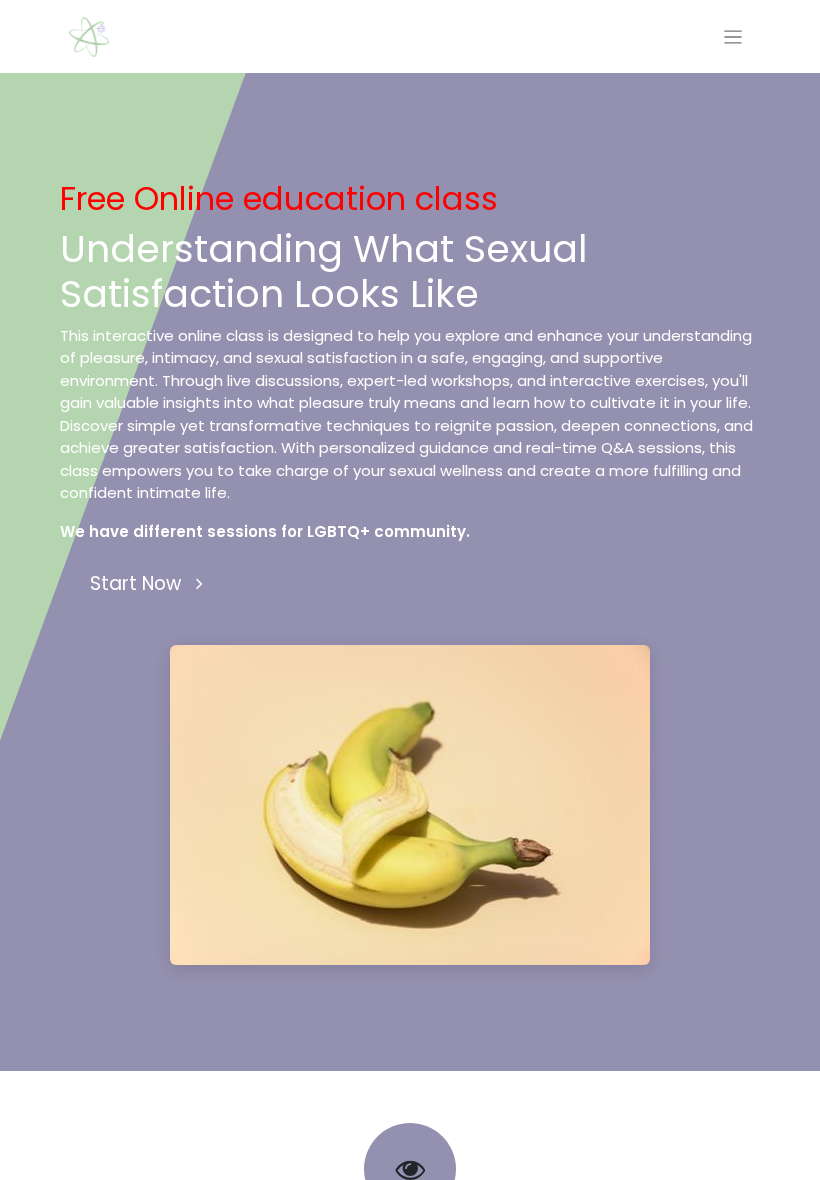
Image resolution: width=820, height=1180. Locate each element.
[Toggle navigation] (733, 36)
